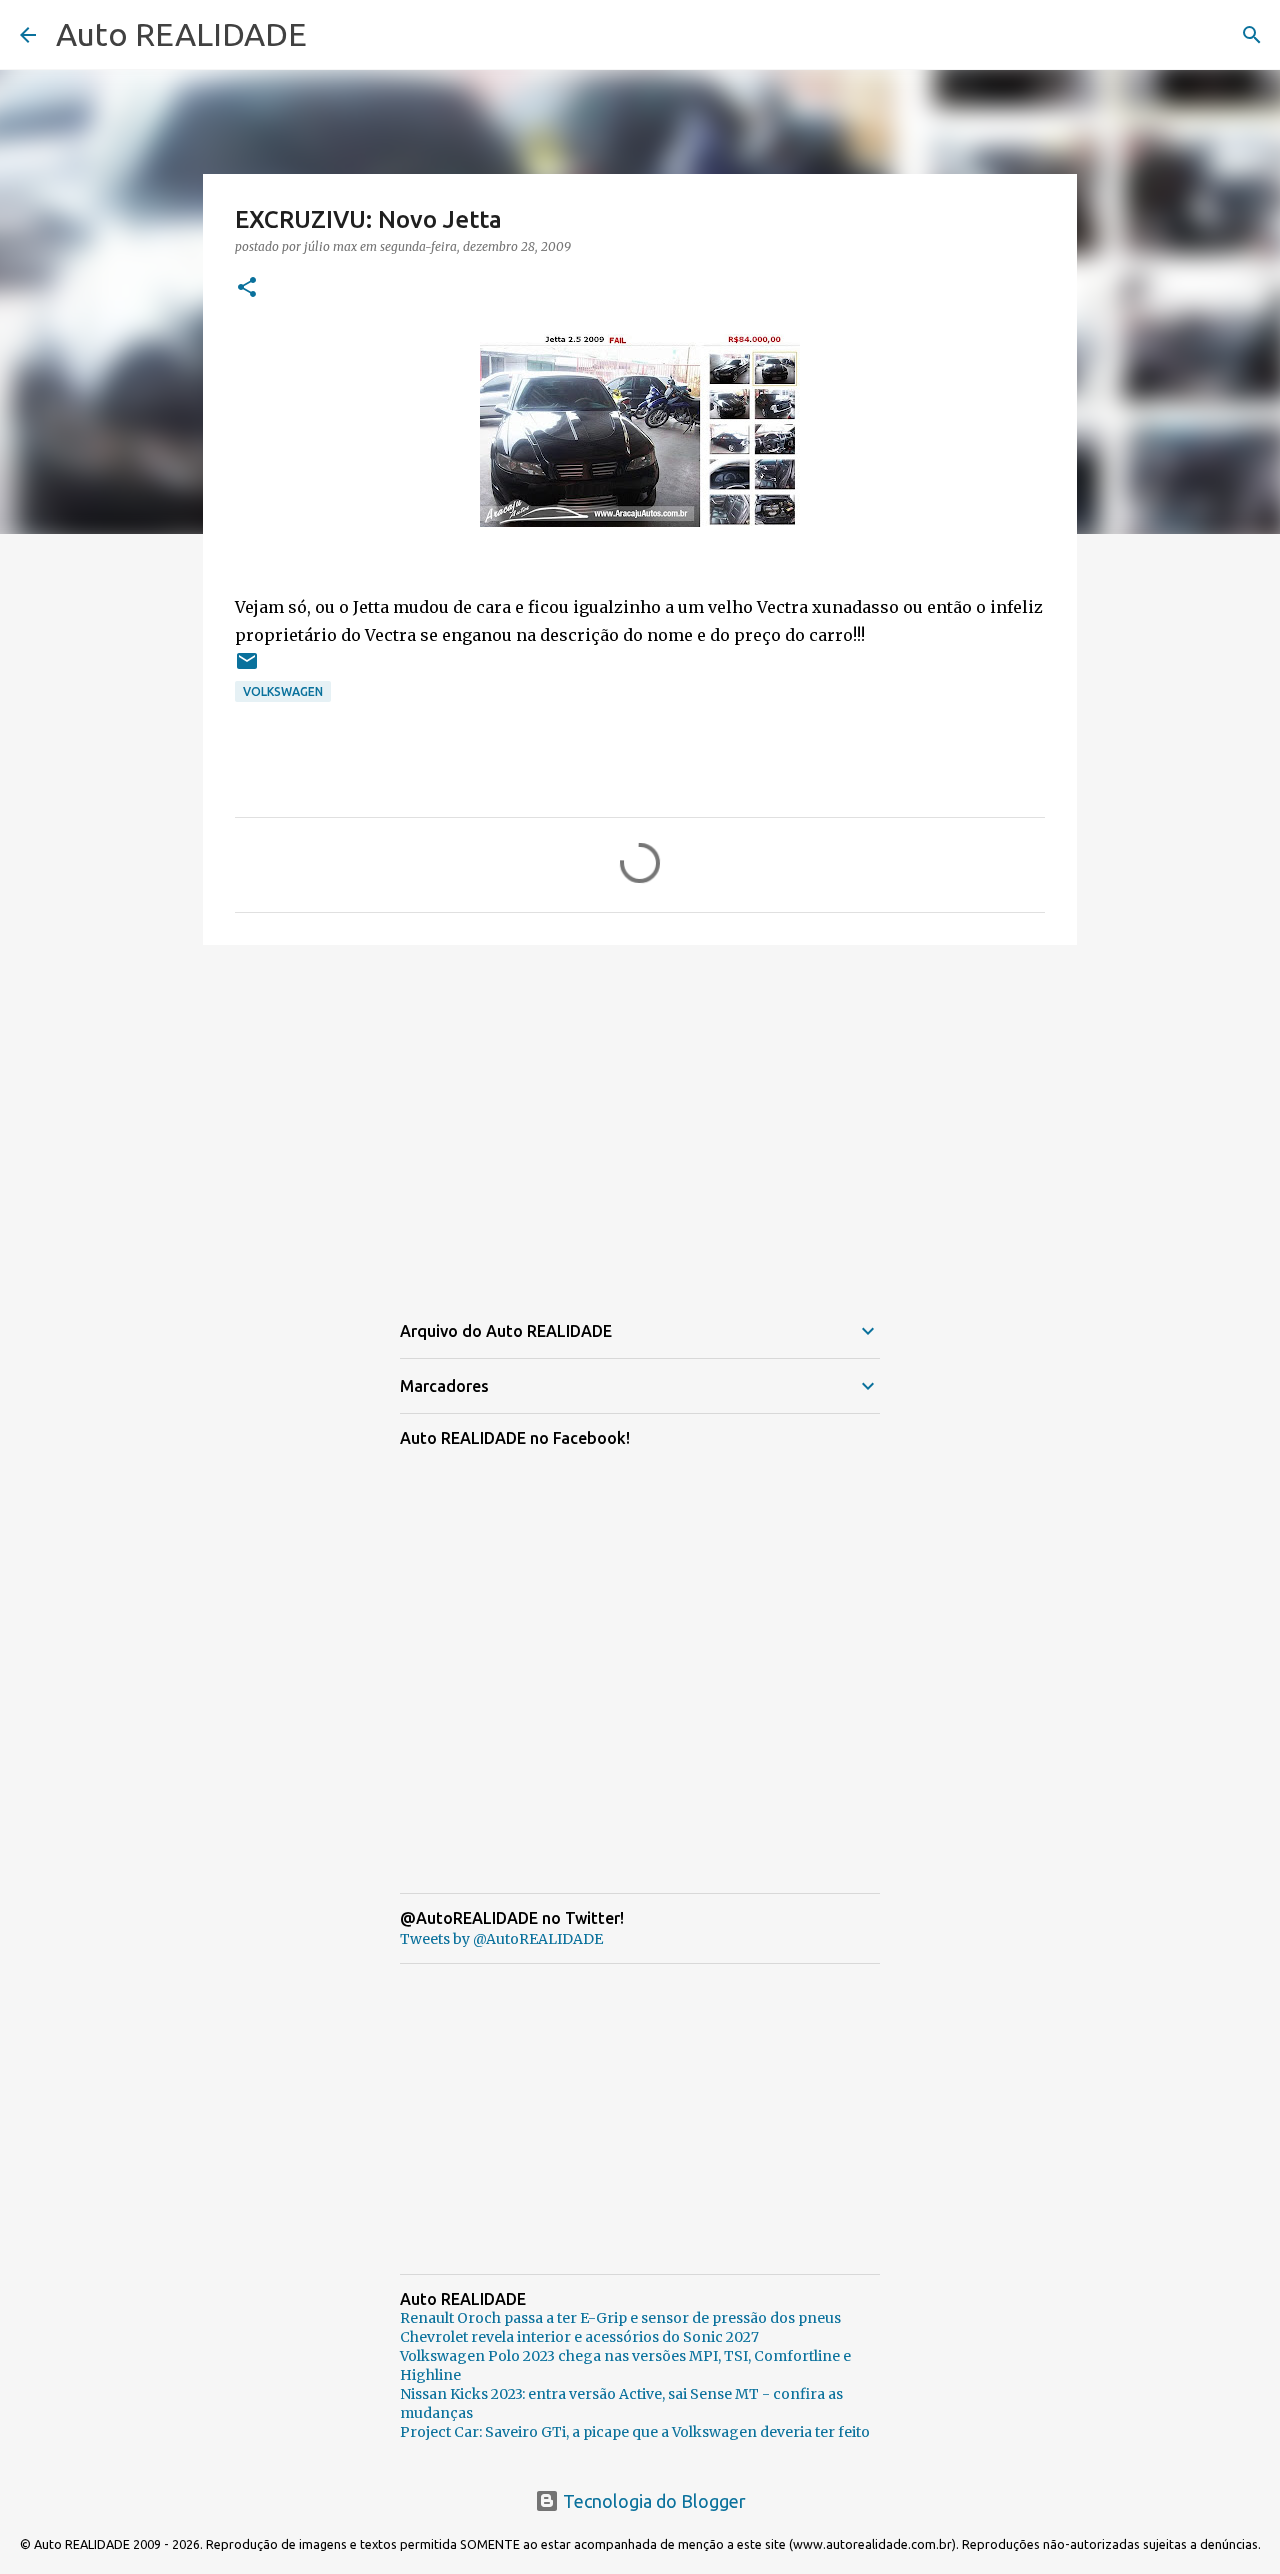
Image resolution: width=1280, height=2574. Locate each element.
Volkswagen (283, 691)
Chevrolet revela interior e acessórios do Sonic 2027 (579, 2337)
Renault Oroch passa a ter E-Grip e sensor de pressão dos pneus (620, 2318)
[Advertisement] (640, 1115)
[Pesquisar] (1252, 35)
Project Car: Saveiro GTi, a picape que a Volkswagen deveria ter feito (635, 2432)
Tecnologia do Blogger (652, 2501)
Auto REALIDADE (181, 34)
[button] (247, 288)
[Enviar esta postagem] (247, 668)
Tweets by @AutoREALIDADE (501, 1939)
